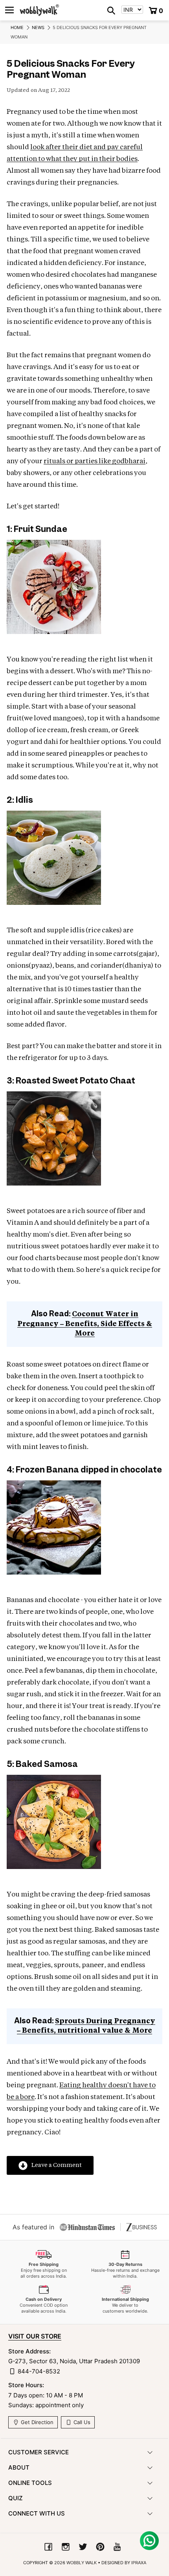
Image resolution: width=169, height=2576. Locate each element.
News (38, 27)
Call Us (81, 2422)
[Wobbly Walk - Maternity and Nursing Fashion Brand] (39, 10)
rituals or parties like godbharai (95, 461)
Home (17, 27)
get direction (36, 2422)
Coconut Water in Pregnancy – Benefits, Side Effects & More (85, 1324)
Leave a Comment (56, 2165)
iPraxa (139, 2563)
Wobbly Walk (82, 2563)
